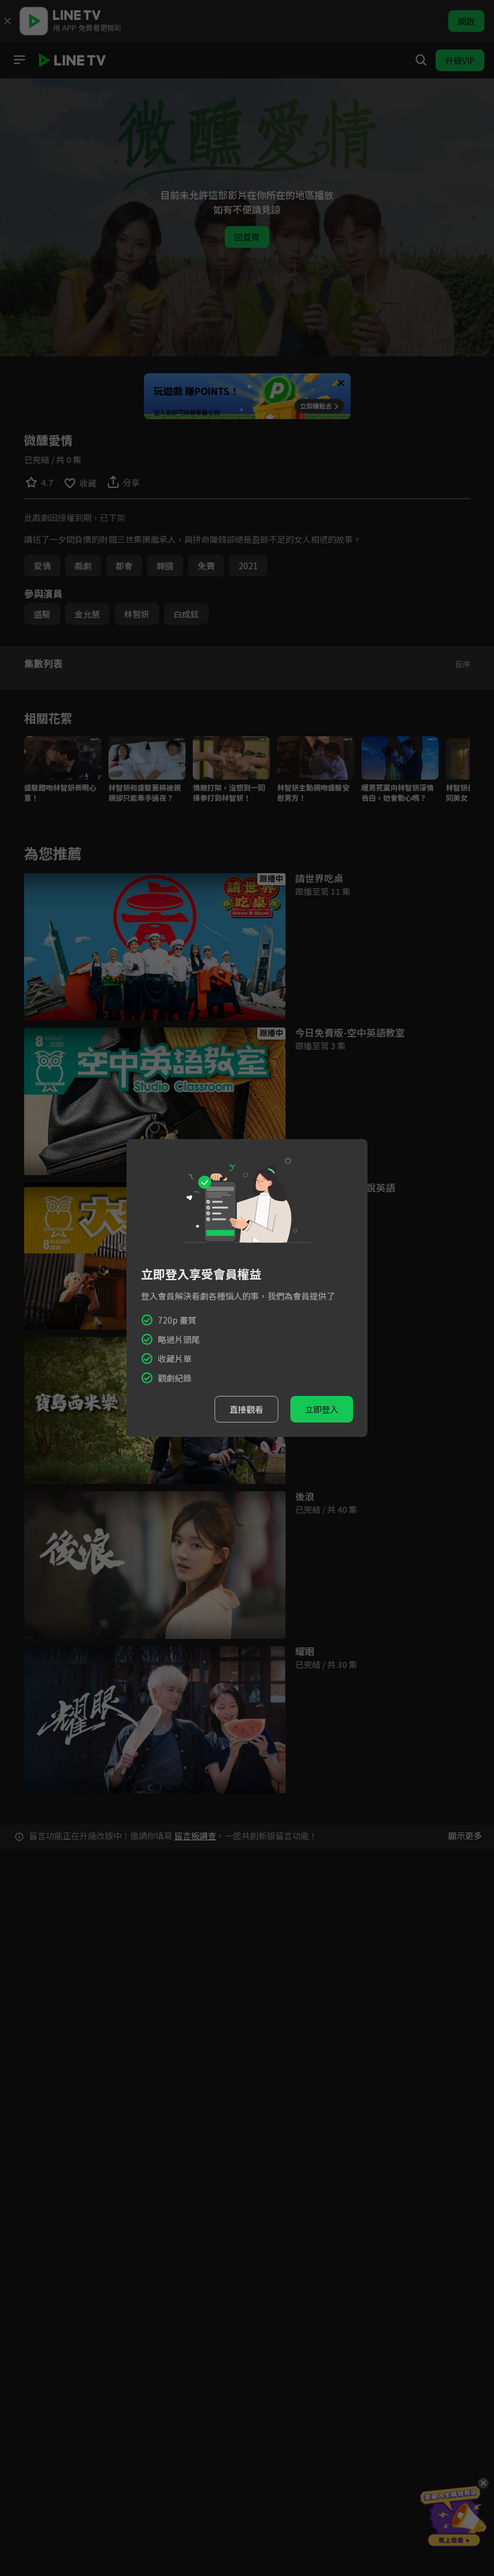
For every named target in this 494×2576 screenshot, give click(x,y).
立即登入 (322, 1409)
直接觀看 (246, 1409)
